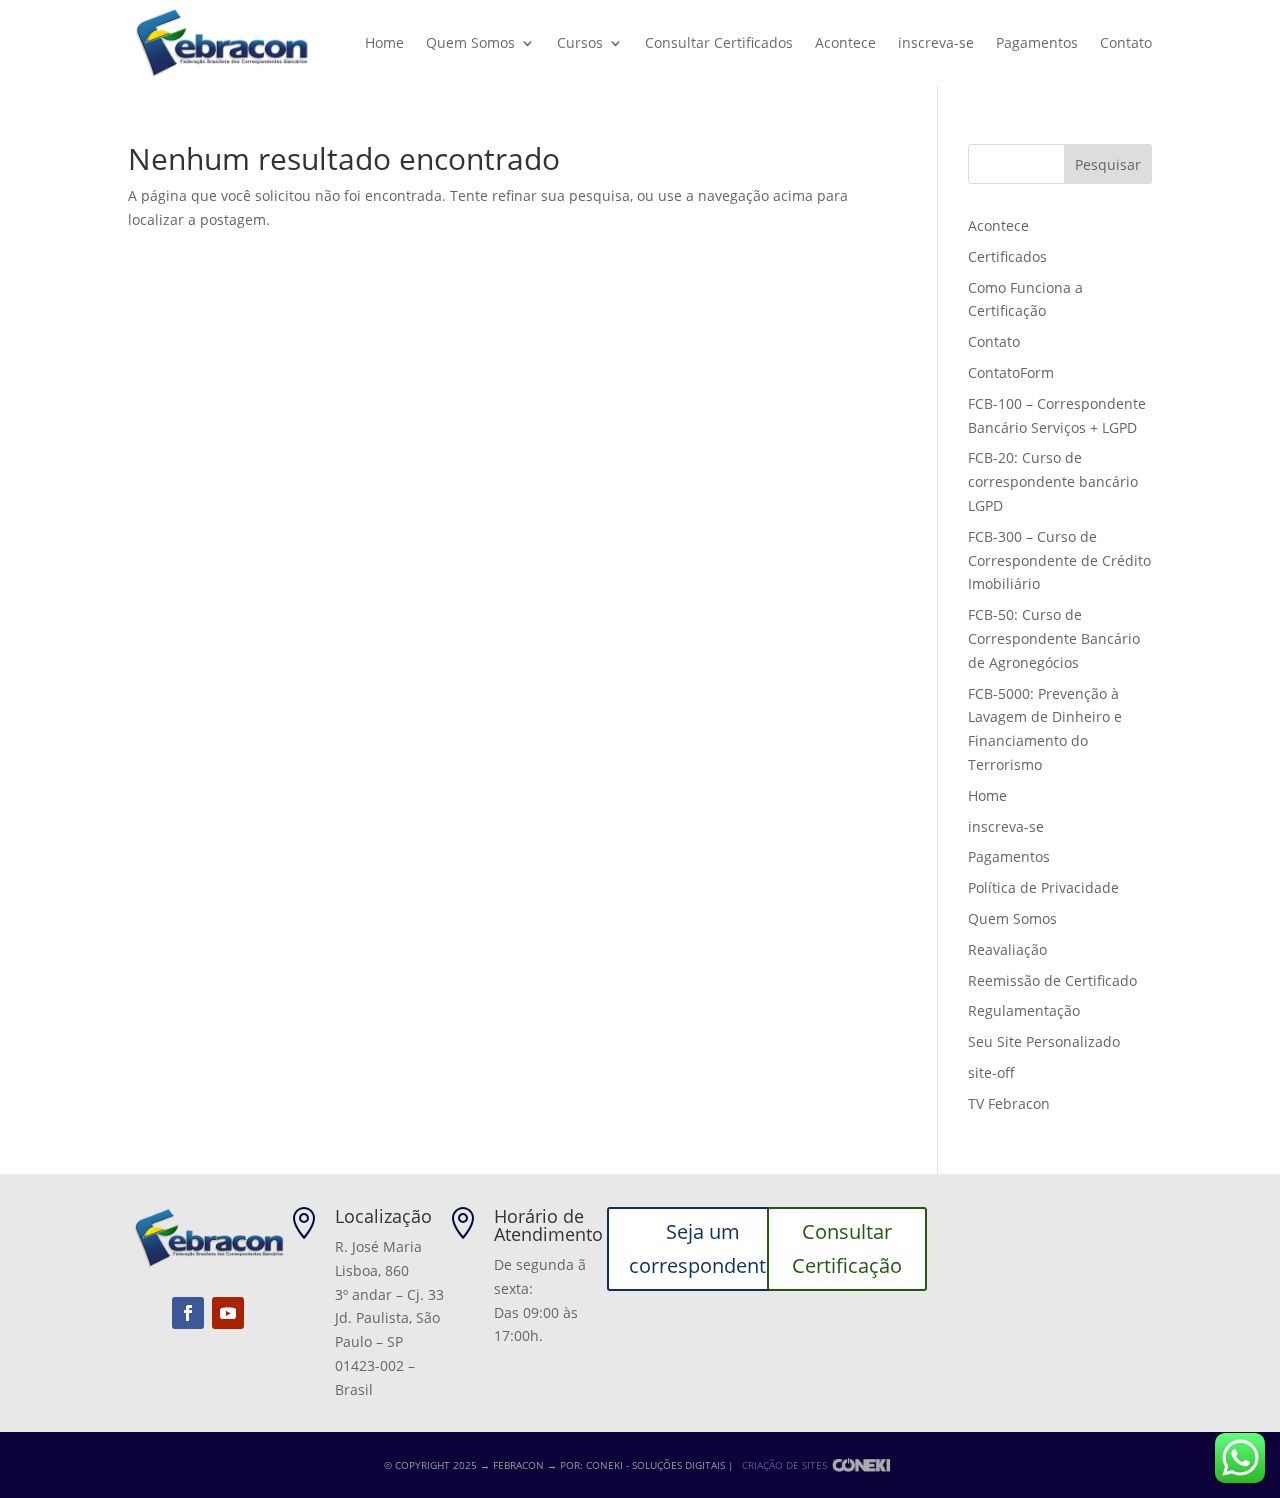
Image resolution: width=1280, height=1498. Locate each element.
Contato (1126, 42)
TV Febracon (1009, 1103)
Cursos (580, 42)
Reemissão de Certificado (1052, 980)
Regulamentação (1024, 1010)
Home (384, 42)
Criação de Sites (784, 1465)
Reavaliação (1007, 949)
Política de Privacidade (1043, 887)
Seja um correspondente (703, 1248)
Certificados (1007, 256)
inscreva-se (936, 42)
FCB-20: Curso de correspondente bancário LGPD (1053, 481)
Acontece (845, 42)
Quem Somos (470, 42)
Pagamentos (1037, 42)
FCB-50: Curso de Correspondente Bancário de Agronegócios (1054, 638)
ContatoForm (1011, 372)
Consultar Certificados (719, 42)
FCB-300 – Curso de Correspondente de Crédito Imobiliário (1059, 560)
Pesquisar (1108, 164)
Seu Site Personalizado (1044, 1041)
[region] (260, 1341)
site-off (991, 1072)
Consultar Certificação (847, 1248)
